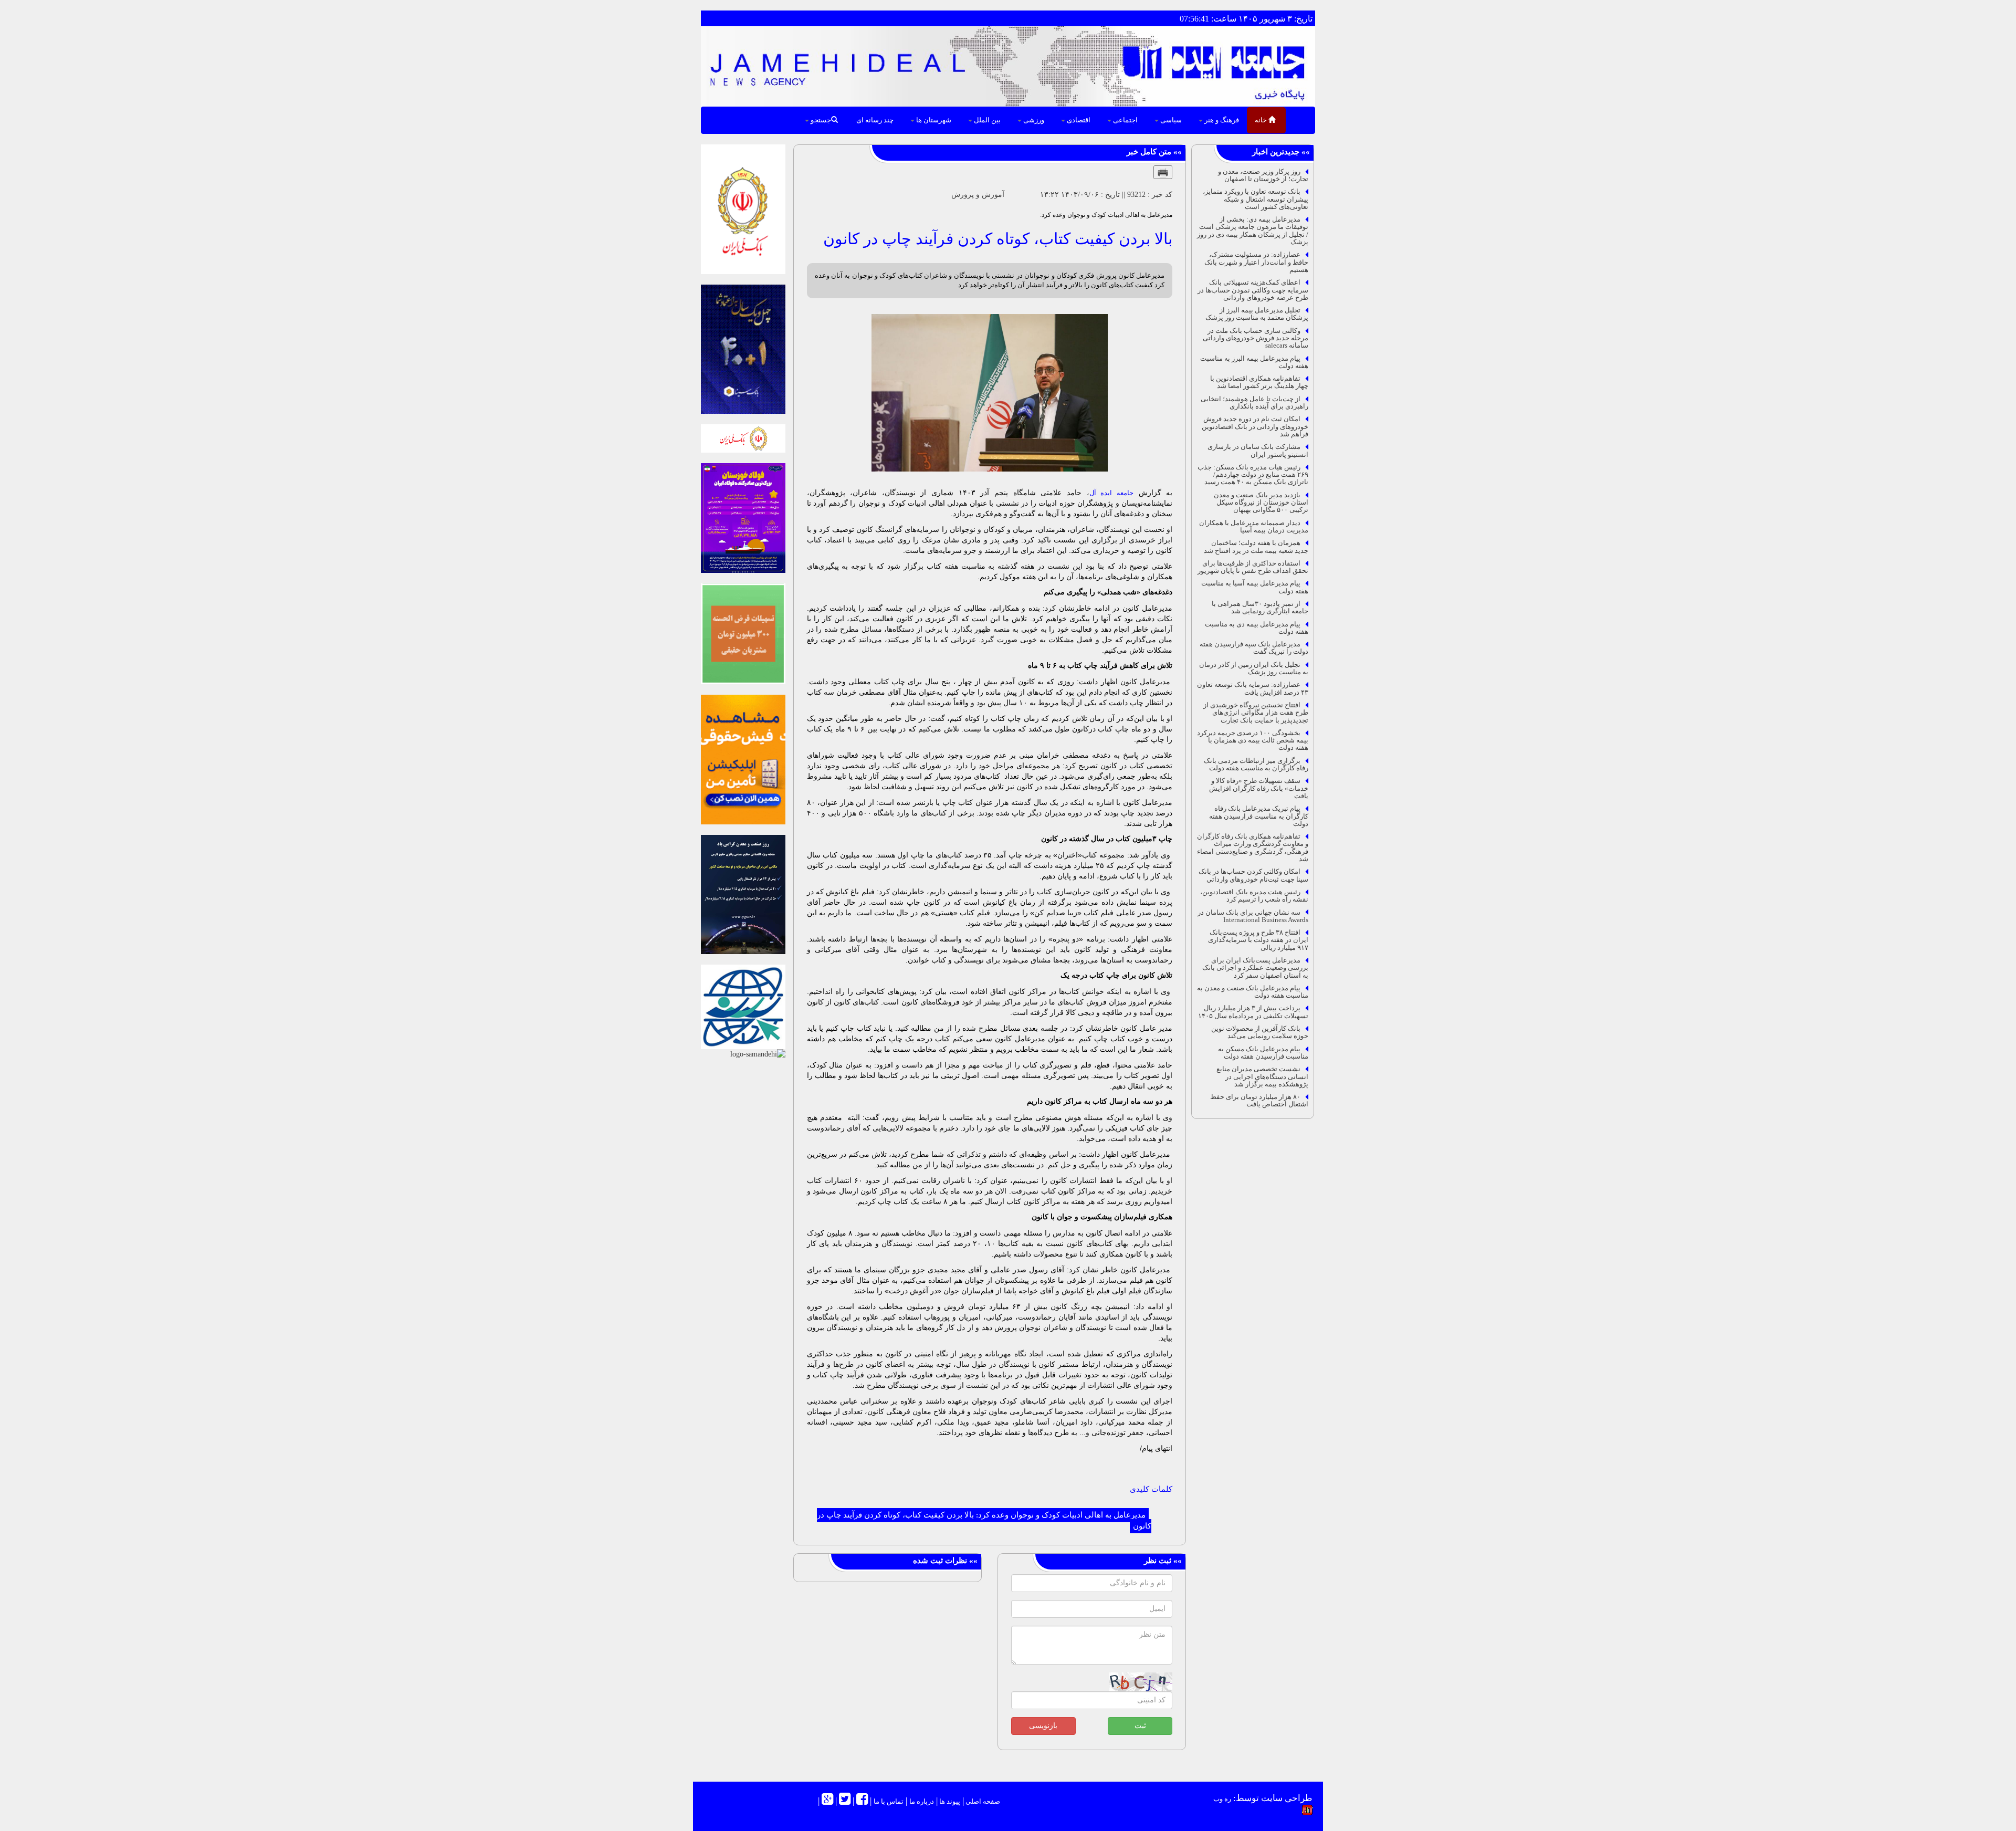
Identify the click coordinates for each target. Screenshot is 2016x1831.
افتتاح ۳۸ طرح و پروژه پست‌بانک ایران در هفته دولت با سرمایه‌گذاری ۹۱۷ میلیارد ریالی (1258, 940)
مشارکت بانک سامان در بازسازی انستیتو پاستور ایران (1258, 450)
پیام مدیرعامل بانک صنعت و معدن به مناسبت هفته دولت (1253, 992)
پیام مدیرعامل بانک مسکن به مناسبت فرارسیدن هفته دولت (1263, 1053)
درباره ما (922, 1801)
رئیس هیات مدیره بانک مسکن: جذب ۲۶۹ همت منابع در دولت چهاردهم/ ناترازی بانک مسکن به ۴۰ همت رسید (1253, 475)
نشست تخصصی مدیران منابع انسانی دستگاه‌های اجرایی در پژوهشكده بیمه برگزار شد (1262, 1076)
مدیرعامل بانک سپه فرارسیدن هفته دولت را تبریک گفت (1254, 648)
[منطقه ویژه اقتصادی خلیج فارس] (743, 894)
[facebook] (862, 1801)
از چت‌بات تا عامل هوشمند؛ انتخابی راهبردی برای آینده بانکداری (1254, 402)
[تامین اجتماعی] (743, 759)
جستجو (820, 120)
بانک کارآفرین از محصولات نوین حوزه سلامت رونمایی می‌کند (1260, 1032)
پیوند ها (949, 1801)
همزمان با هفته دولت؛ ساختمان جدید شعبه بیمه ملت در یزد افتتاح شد (1256, 546)
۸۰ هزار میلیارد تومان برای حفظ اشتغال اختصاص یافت (1259, 1100)
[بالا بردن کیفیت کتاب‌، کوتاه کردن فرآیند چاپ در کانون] (990, 393)
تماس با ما (889, 1801)
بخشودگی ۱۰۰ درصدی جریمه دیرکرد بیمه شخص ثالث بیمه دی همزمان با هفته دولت (1253, 740)
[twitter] (845, 1801)
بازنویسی (1043, 1726)
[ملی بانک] (743, 438)
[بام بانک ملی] (743, 208)
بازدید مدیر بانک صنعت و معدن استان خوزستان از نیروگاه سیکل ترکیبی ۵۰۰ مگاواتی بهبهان (1261, 503)
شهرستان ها (933, 120)
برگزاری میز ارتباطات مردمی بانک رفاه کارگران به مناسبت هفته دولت (1256, 764)
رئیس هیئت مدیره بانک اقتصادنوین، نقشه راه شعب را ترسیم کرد (1254, 896)
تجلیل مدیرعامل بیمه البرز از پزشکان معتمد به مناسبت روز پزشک (1257, 314)
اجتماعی (1125, 120)
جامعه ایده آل (1111, 493)
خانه (1262, 120)
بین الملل (986, 120)
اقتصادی (1078, 120)
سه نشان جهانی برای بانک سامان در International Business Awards (1253, 916)
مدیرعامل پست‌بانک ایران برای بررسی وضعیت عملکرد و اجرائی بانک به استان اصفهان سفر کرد (1255, 968)
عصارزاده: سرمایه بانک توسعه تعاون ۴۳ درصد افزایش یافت (1253, 688)
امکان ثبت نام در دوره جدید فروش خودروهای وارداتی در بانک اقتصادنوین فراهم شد (1255, 426)
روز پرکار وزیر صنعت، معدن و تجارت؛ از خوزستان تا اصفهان (1263, 175)
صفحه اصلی (982, 1801)
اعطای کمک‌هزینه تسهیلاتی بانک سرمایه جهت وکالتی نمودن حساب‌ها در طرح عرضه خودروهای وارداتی (1253, 290)
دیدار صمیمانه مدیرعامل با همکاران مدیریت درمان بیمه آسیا (1254, 526)
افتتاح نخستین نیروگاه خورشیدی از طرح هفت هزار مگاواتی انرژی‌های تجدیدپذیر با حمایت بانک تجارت (1256, 713)
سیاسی (1170, 120)
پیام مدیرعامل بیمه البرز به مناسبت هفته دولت (1254, 362)
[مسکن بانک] (743, 633)
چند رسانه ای (875, 120)
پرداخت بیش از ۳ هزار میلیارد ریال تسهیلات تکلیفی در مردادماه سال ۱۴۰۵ (1253, 1012)
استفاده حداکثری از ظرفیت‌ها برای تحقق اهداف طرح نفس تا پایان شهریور (1253, 567)
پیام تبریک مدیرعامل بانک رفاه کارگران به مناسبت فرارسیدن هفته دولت (1259, 816)
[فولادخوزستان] (743, 517)
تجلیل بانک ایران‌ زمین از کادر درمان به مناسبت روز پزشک (1254, 668)
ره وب (1222, 1799)
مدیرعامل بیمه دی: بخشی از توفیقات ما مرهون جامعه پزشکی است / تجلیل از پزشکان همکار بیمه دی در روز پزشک (1253, 231)
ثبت (1140, 1726)
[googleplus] (827, 1801)
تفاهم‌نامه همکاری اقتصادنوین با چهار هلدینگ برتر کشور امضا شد (1259, 382)
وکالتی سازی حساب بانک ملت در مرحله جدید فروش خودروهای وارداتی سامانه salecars (1256, 338)
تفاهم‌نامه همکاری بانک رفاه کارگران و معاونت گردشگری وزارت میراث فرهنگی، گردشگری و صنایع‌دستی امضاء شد (1253, 848)
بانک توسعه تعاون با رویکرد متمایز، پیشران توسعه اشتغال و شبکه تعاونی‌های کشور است (1256, 199)
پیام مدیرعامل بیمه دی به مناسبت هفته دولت (1257, 628)
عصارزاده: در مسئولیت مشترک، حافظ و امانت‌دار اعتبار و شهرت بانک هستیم (1256, 262)
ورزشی (1033, 120)
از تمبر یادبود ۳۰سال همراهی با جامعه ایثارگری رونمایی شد (1260, 607)
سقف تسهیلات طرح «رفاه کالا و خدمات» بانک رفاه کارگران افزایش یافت (1259, 788)
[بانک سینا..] (743, 348)
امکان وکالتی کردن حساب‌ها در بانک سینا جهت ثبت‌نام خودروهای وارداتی (1253, 875)
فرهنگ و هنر (1221, 120)
